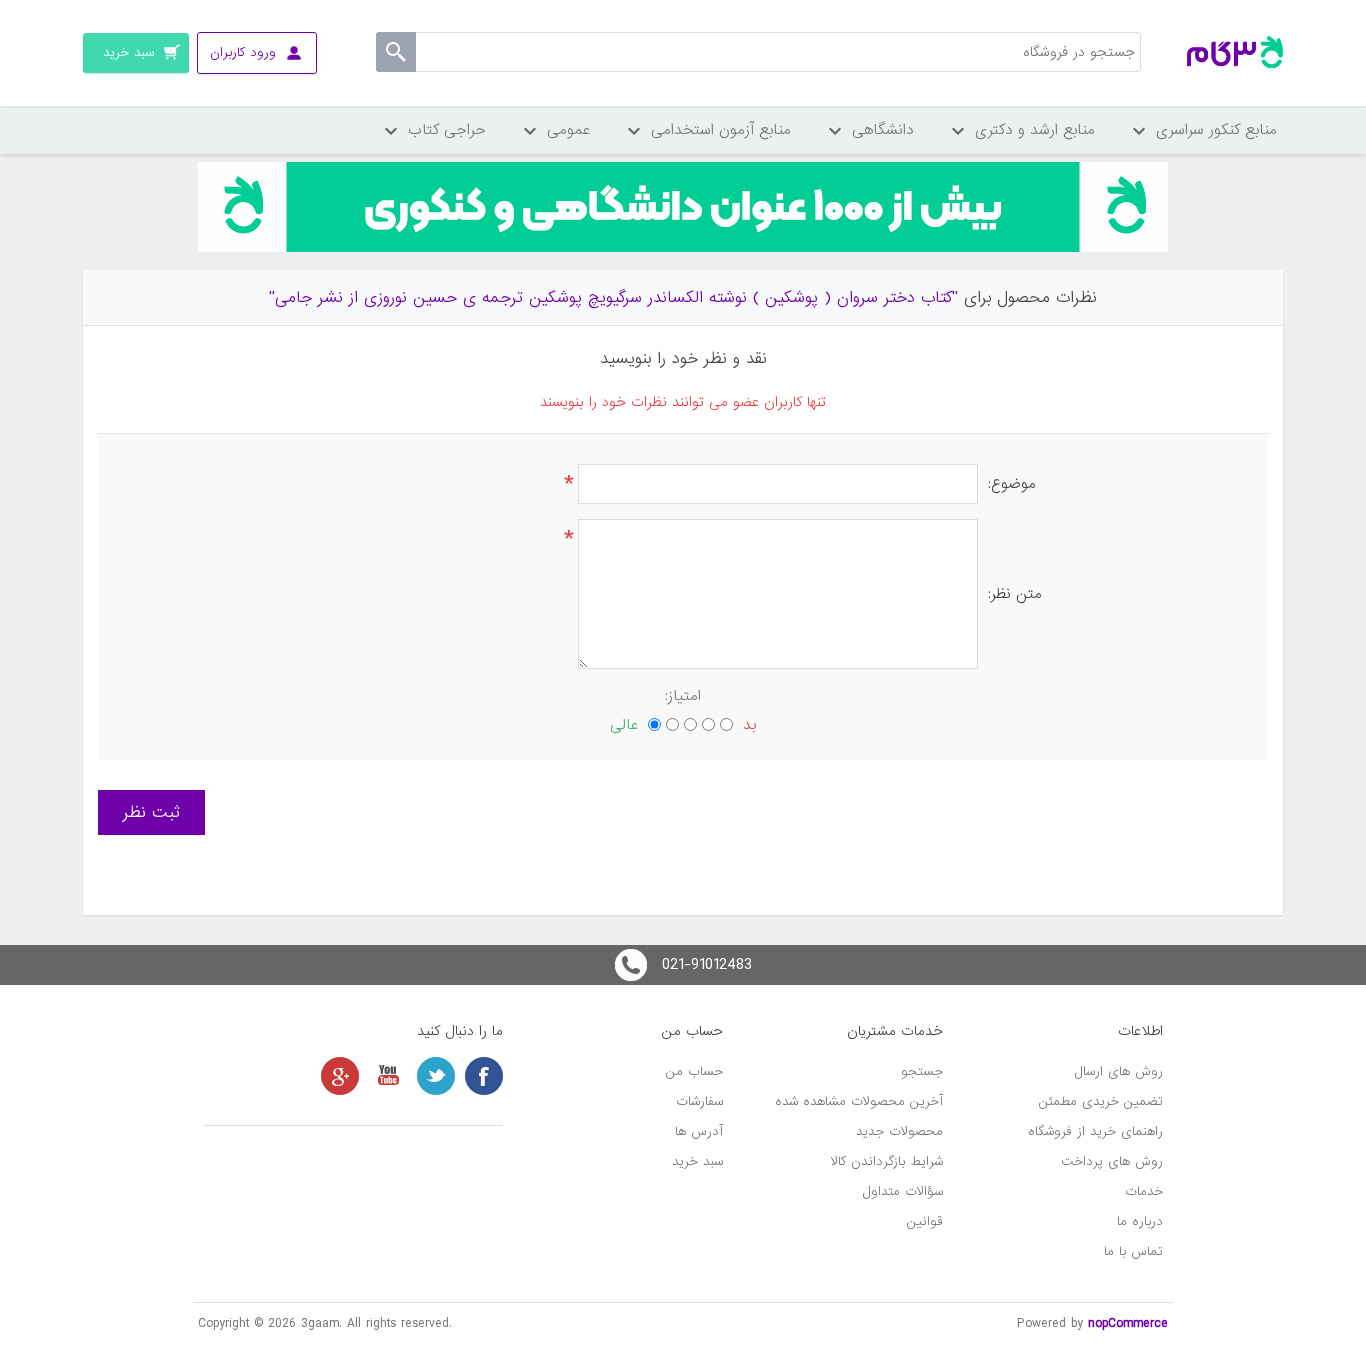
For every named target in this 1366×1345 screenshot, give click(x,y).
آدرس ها (699, 1131)
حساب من (694, 1071)
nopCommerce (1128, 1323)
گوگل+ (340, 1076)
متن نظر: (1015, 594)
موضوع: (1012, 484)
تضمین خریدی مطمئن (1101, 1101)
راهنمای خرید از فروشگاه (1095, 1131)
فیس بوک (484, 1076)
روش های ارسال (1119, 1071)
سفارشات (699, 1101)
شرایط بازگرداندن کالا (887, 1161)
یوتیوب (388, 1076)
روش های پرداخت (1112, 1161)
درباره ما (1140, 1221)
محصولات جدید (899, 1131)
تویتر (436, 1076)
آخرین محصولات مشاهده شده (859, 1101)
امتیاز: (683, 696)
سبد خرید (697, 1161)
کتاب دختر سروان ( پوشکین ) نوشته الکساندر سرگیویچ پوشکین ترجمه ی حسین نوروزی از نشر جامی (613, 297)
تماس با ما (1133, 1251)
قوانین (925, 1221)
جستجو (922, 1071)
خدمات (1144, 1191)
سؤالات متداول (903, 1191)
